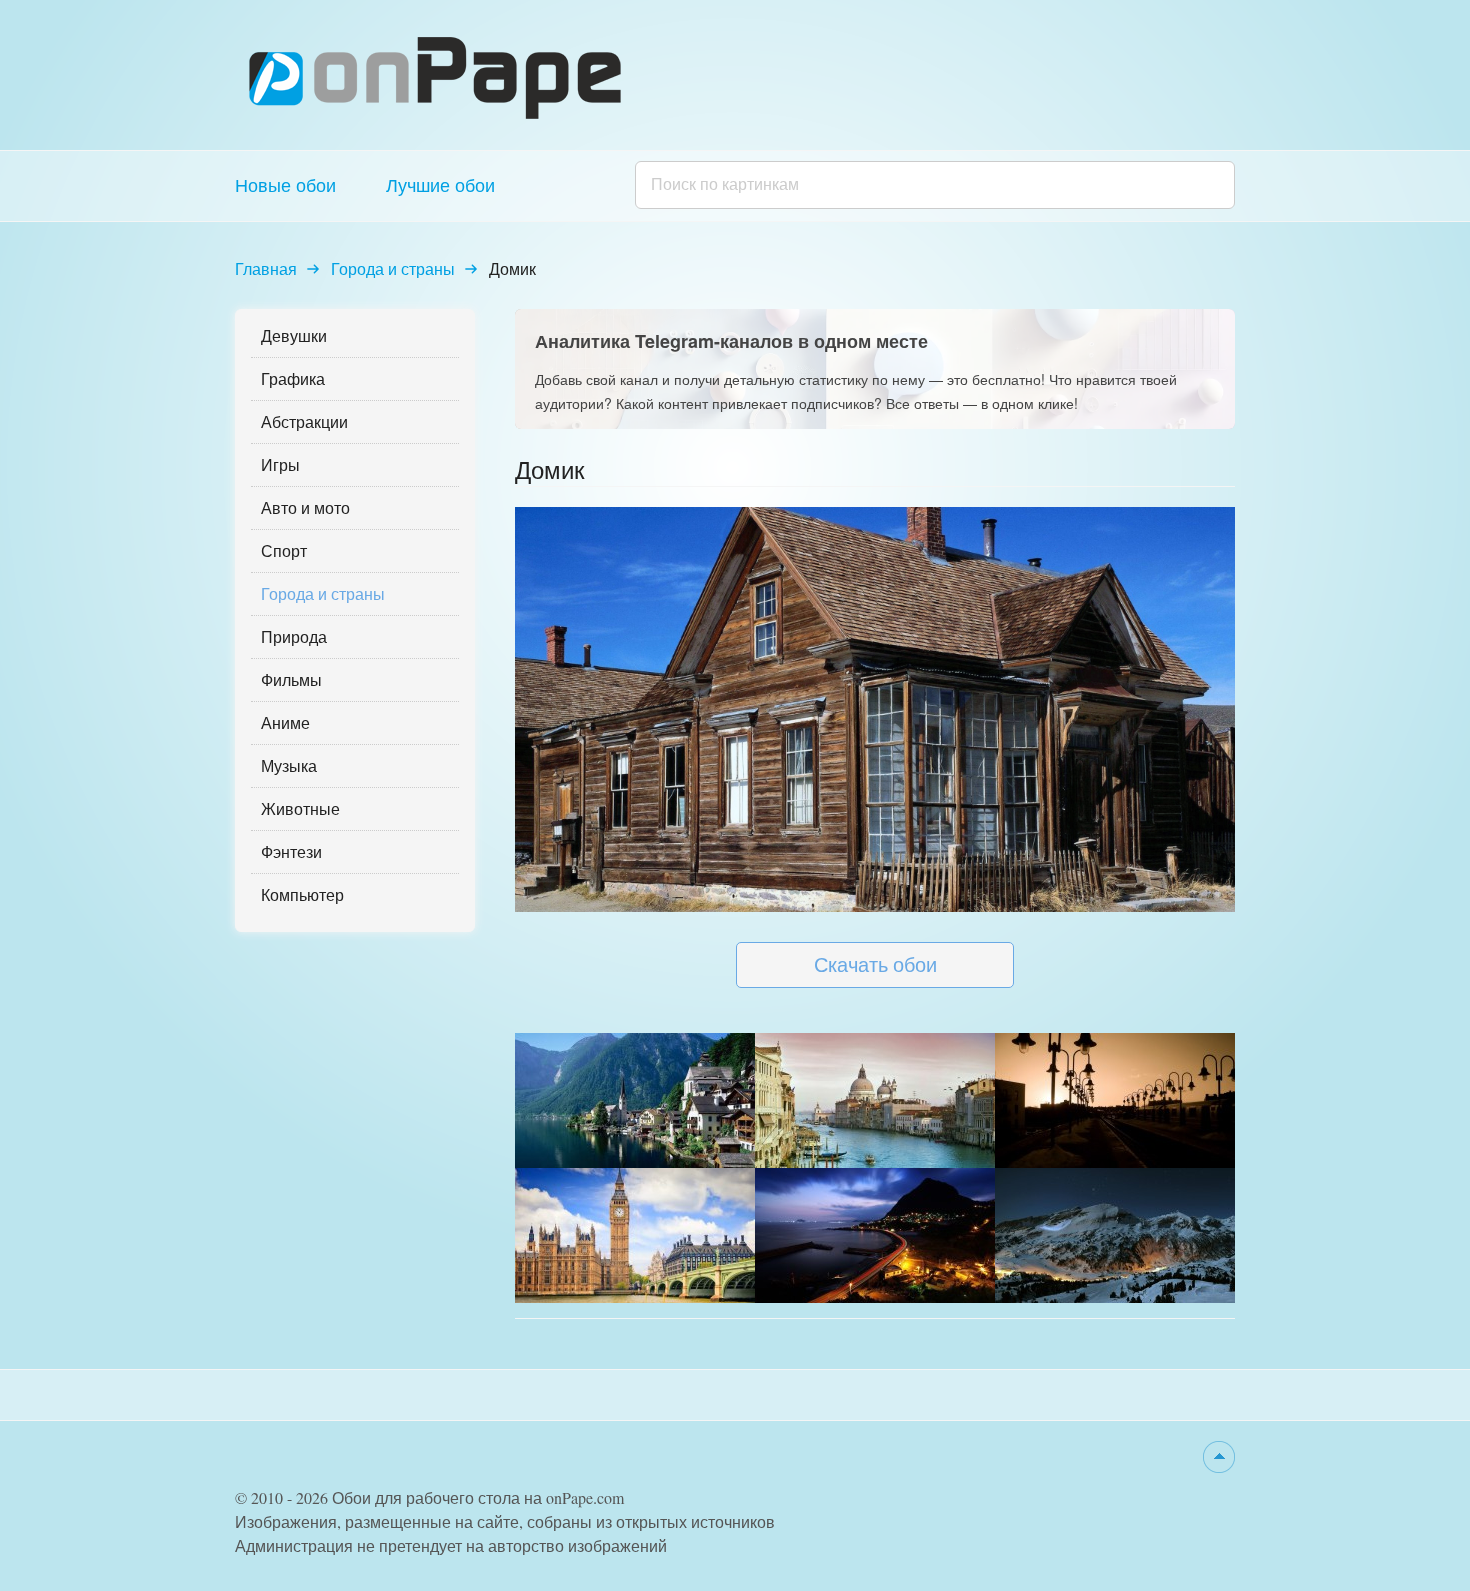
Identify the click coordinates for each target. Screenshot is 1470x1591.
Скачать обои (875, 964)
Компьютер (302, 894)
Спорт (284, 550)
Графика (293, 378)
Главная (266, 268)
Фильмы (291, 679)
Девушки (294, 335)
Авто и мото (305, 507)
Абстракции (304, 421)
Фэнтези (291, 851)
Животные (300, 808)
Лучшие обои (440, 185)
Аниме (285, 722)
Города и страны (393, 268)
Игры (280, 464)
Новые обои (285, 185)
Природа (294, 636)
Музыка (289, 765)
